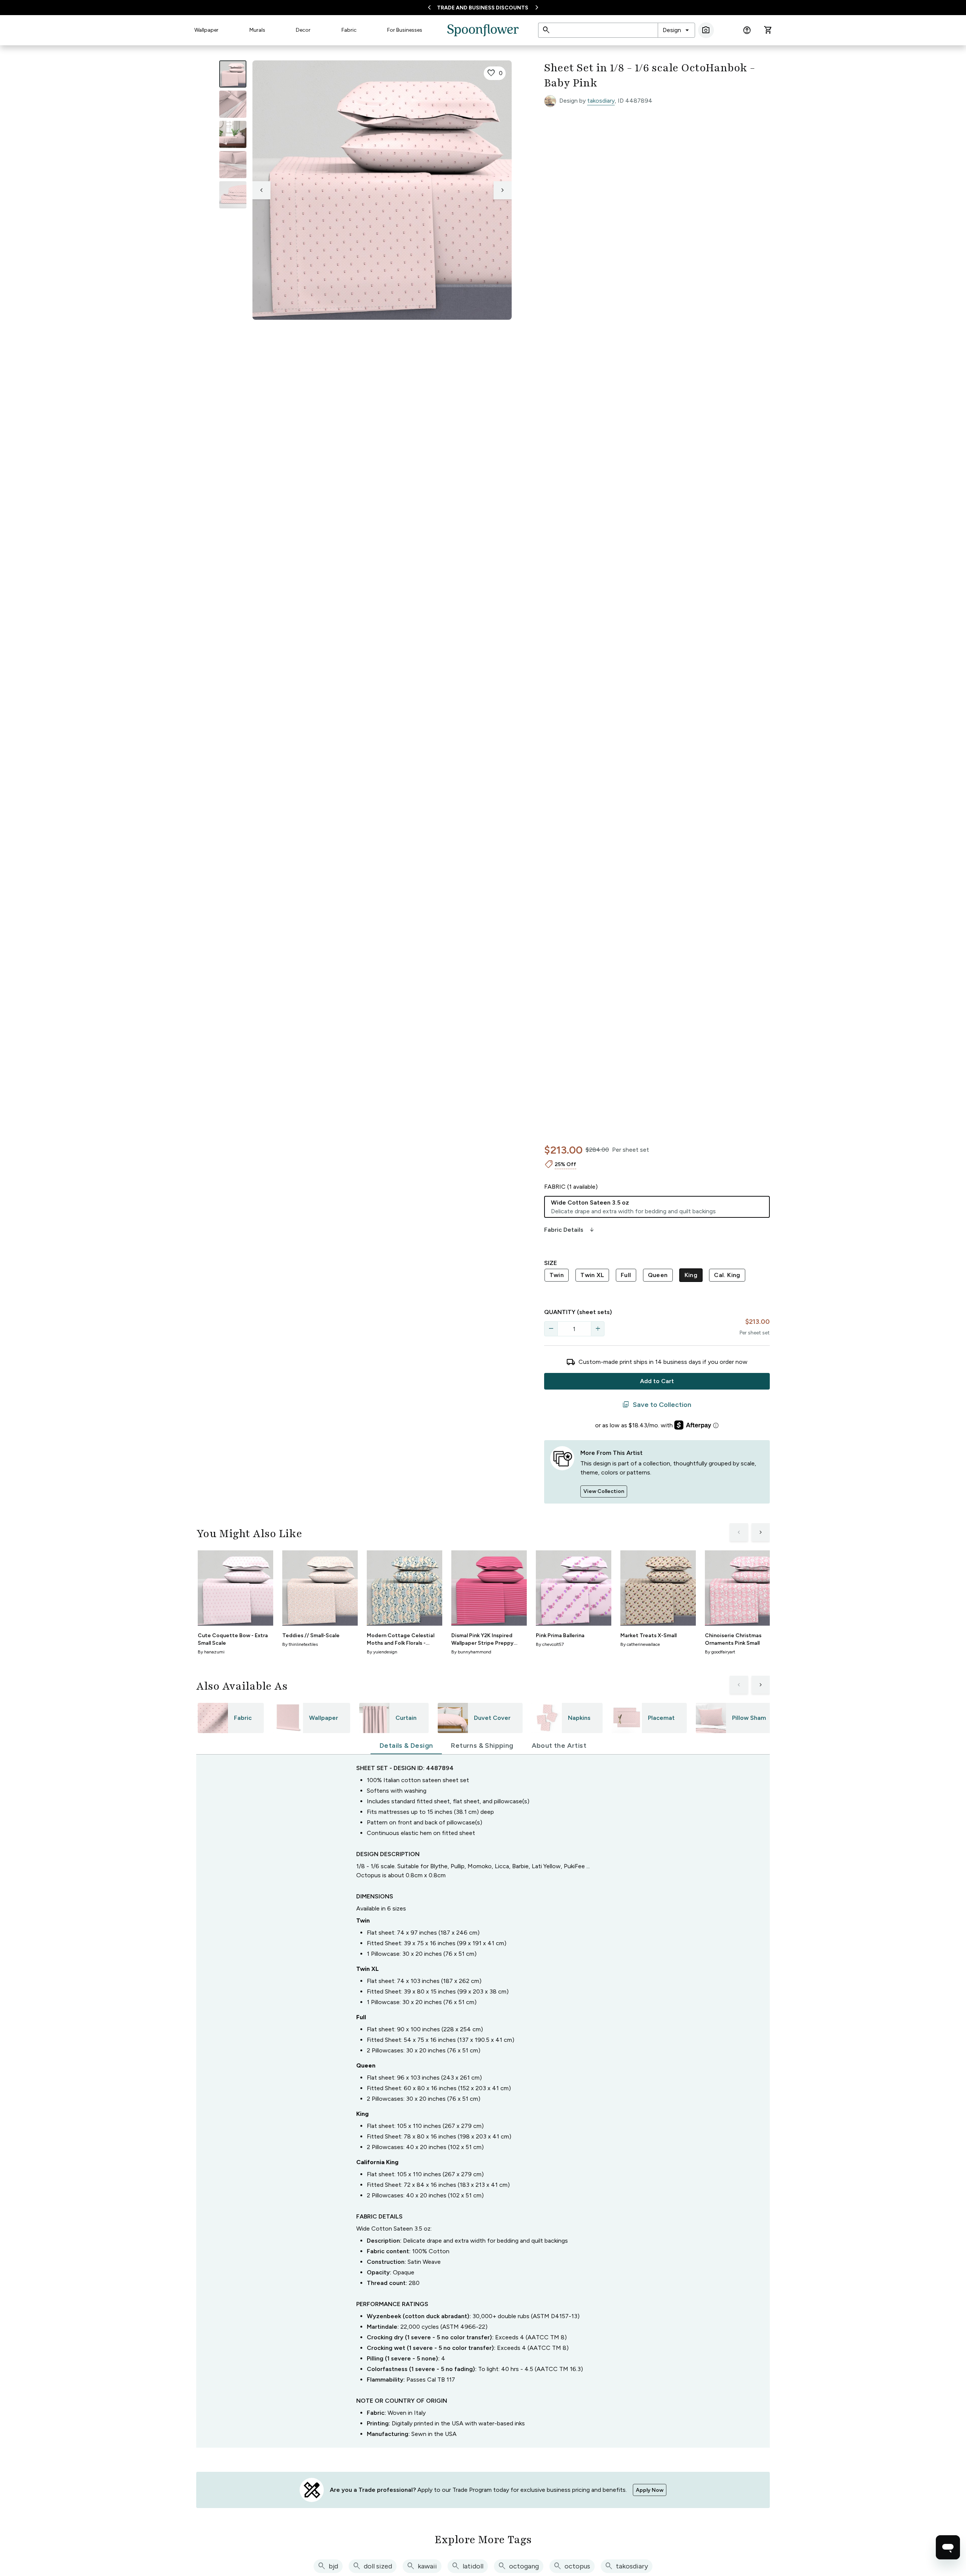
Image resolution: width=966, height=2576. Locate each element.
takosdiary (601, 101)
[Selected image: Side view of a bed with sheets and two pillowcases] (233, 74)
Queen (658, 1275)
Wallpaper (206, 30)
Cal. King (727, 1275)
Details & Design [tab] (406, 1746)
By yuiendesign (382, 1652)
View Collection (604, 1491)
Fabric (349, 30)
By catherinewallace (640, 1644)
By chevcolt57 (550, 1644)
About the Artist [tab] (559, 1746)
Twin (557, 1275)
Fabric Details (570, 1230)
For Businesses (405, 30)
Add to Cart (657, 1381)
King (691, 1275)
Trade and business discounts (483, 8)
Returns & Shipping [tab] (482, 1746)
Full (626, 1275)
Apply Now (650, 2490)
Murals (257, 30)
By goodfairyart (720, 1652)
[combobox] (676, 30)
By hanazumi (211, 1652)
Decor (303, 30)
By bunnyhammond (471, 1652)
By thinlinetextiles (300, 1644)
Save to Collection (657, 1405)
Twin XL (592, 1275)
